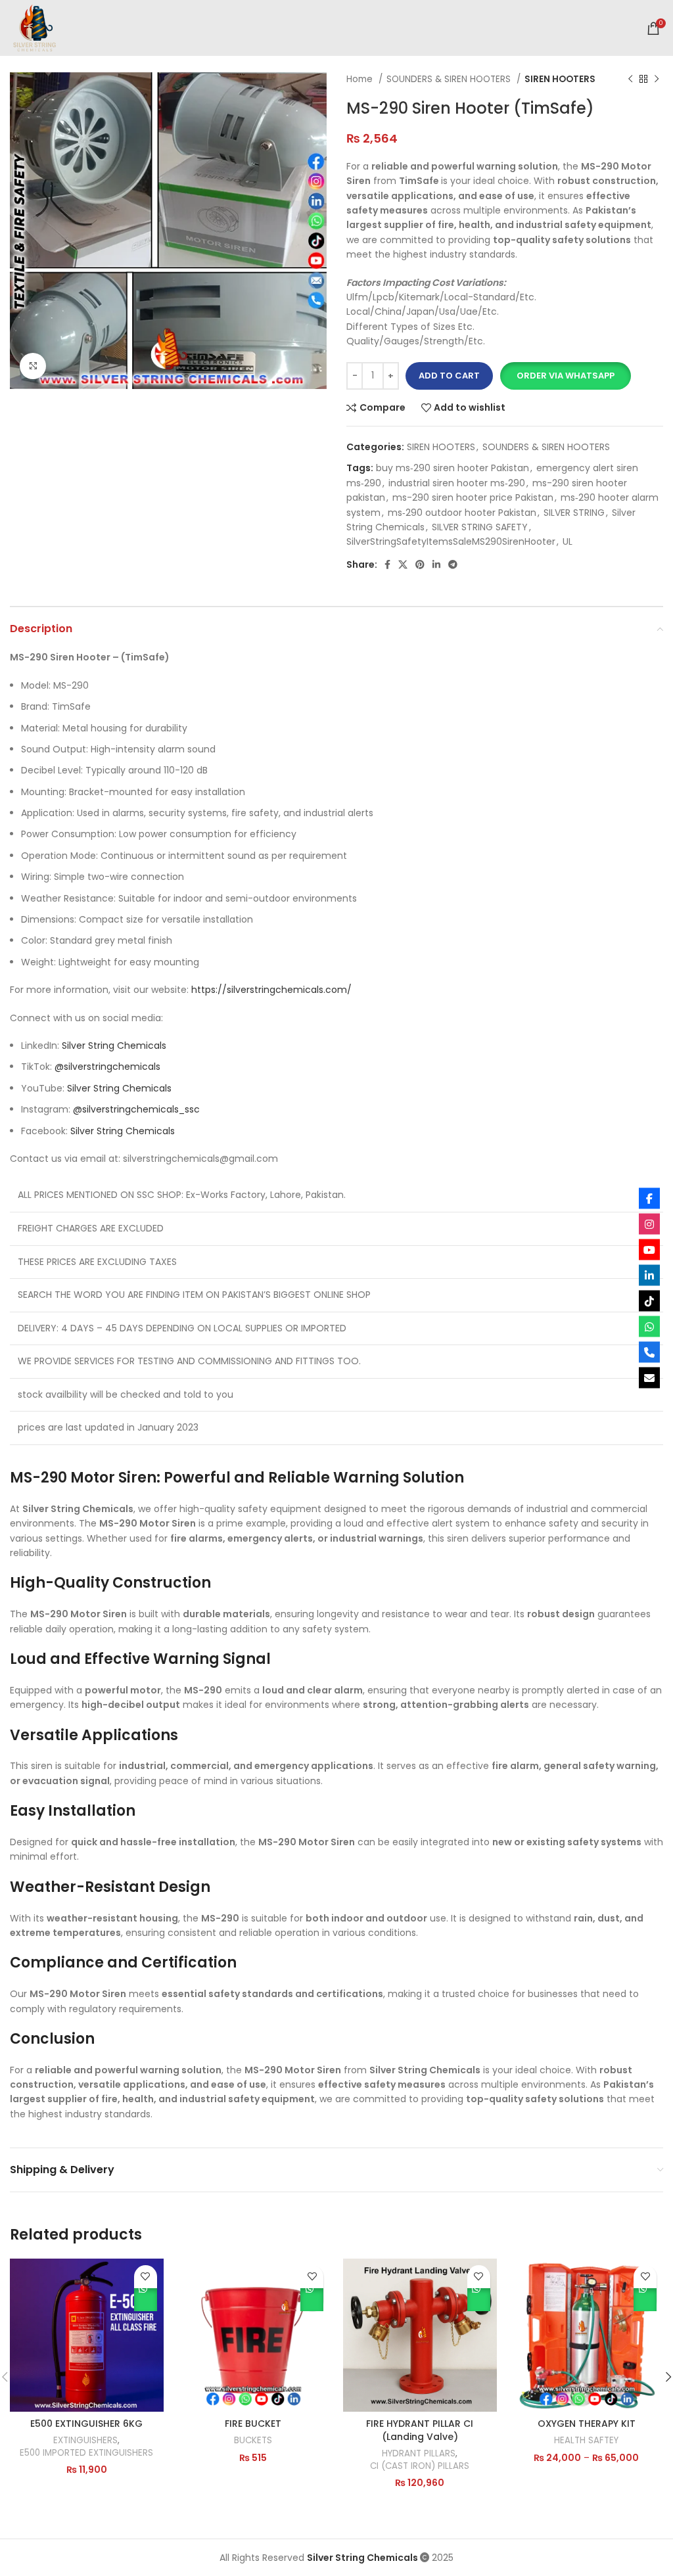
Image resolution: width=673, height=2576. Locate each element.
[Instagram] (649, 1224)
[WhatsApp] (649, 1327)
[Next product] (657, 80)
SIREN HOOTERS (560, 79)
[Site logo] (35, 27)
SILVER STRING (574, 513)
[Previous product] (630, 80)
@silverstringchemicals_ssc (136, 1109)
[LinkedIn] (649, 1276)
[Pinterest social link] (420, 564)
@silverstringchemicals (107, 1067)
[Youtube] (649, 1250)
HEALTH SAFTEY (586, 2441)
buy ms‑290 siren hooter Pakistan (453, 468)
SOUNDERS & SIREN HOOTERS (450, 79)
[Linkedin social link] (436, 564)
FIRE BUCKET (253, 2424)
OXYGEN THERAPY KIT (587, 2424)
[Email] (649, 1378)
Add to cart (449, 376)
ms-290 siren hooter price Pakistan (473, 497)
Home (361, 79)
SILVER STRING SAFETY (480, 527)
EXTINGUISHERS (85, 2441)
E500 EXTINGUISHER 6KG (86, 2424)
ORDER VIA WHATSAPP (146, 2300)
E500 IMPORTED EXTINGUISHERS (86, 2453)
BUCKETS (253, 2441)
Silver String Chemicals (114, 1046)
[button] (565, 376)
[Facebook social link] (387, 564)
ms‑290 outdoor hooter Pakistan (462, 513)
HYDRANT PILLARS (419, 2454)
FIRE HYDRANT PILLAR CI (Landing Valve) (420, 2430)
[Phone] (649, 1352)
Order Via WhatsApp (566, 376)
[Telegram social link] (453, 564)
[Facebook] (649, 1199)
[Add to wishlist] (146, 2277)
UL (568, 541)
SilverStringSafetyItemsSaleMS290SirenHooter (451, 541)
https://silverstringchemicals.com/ (271, 990)
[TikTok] (649, 1301)
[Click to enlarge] (33, 366)
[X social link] (403, 564)
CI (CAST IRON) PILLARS (420, 2466)
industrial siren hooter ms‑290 (457, 483)
